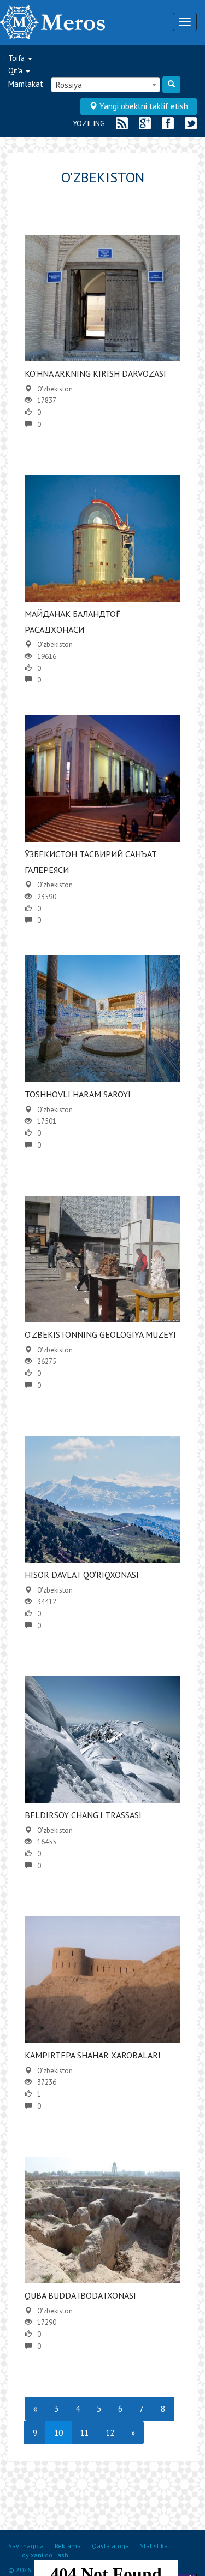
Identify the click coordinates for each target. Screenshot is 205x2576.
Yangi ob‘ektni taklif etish (143, 106)
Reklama (68, 2546)
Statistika (154, 2546)
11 (84, 2433)
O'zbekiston (55, 389)
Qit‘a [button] (16, 70)
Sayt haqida (26, 2546)
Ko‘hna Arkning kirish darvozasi (95, 373)
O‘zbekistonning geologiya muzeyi (100, 1334)
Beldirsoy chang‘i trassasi (83, 1815)
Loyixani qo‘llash (44, 2555)
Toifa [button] (17, 58)
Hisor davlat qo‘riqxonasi (82, 1575)
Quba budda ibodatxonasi (80, 2295)
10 (58, 2433)
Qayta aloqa (110, 2546)
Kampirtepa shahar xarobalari (93, 2055)
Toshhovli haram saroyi (78, 1094)
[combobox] (106, 85)
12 (110, 2433)
